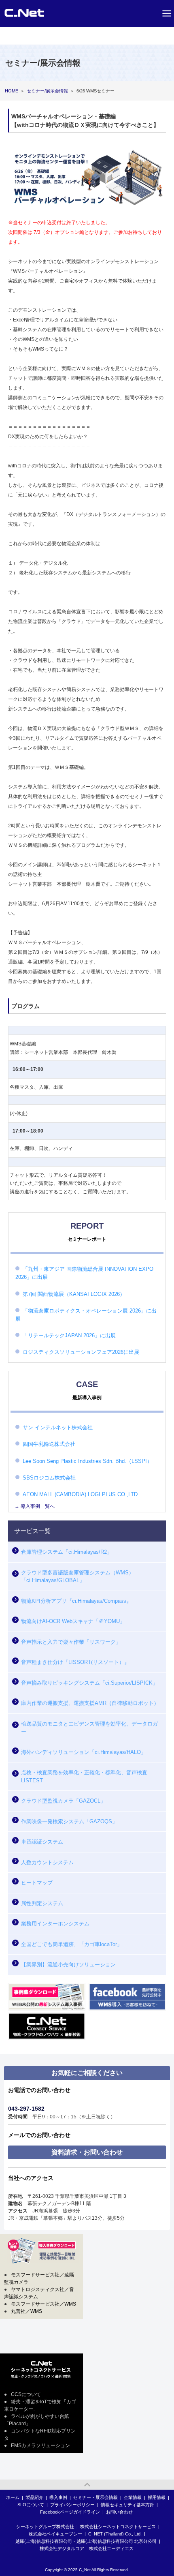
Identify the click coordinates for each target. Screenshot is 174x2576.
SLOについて (31, 2505)
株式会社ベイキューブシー (55, 2534)
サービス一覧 (32, 1531)
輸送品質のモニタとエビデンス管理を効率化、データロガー (89, 1728)
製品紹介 (34, 2497)
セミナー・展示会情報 (95, 2497)
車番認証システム (42, 1842)
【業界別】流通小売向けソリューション (68, 1965)
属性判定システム (42, 1903)
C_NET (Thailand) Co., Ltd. (115, 2534)
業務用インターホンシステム (55, 1924)
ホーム (13, 2497)
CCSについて (26, 2394)
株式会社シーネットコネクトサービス (118, 2527)
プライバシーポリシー (72, 2505)
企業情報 (133, 2497)
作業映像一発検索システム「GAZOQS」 (69, 1821)
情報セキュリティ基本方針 (127, 2505)
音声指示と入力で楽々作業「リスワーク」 (71, 1642)
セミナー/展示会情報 (47, 91)
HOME (12, 91)
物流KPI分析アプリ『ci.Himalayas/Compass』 (76, 1601)
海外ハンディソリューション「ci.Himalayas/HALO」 (84, 1752)
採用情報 (157, 2497)
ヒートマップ (37, 1883)
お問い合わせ (119, 2512)
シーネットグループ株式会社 (45, 2527)
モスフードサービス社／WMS (43, 2304)
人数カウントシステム (47, 1862)
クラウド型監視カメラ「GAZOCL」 (63, 1801)
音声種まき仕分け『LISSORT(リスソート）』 (75, 1662)
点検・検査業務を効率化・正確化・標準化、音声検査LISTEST (84, 1776)
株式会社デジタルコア (62, 2548)
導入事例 (58, 2497)
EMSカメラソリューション (40, 2445)
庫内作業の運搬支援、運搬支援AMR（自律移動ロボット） (90, 1703)
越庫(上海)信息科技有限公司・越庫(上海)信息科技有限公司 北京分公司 (86, 2541)
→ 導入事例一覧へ (35, 1506)
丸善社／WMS (27, 2311)
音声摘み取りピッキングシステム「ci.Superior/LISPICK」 (89, 1683)
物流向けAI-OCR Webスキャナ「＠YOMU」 (73, 1621)
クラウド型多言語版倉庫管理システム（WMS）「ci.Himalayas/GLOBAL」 (77, 1577)
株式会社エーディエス (111, 2548)
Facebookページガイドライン (70, 2512)
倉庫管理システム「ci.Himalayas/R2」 (67, 1552)
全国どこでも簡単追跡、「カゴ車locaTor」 (72, 1944)
